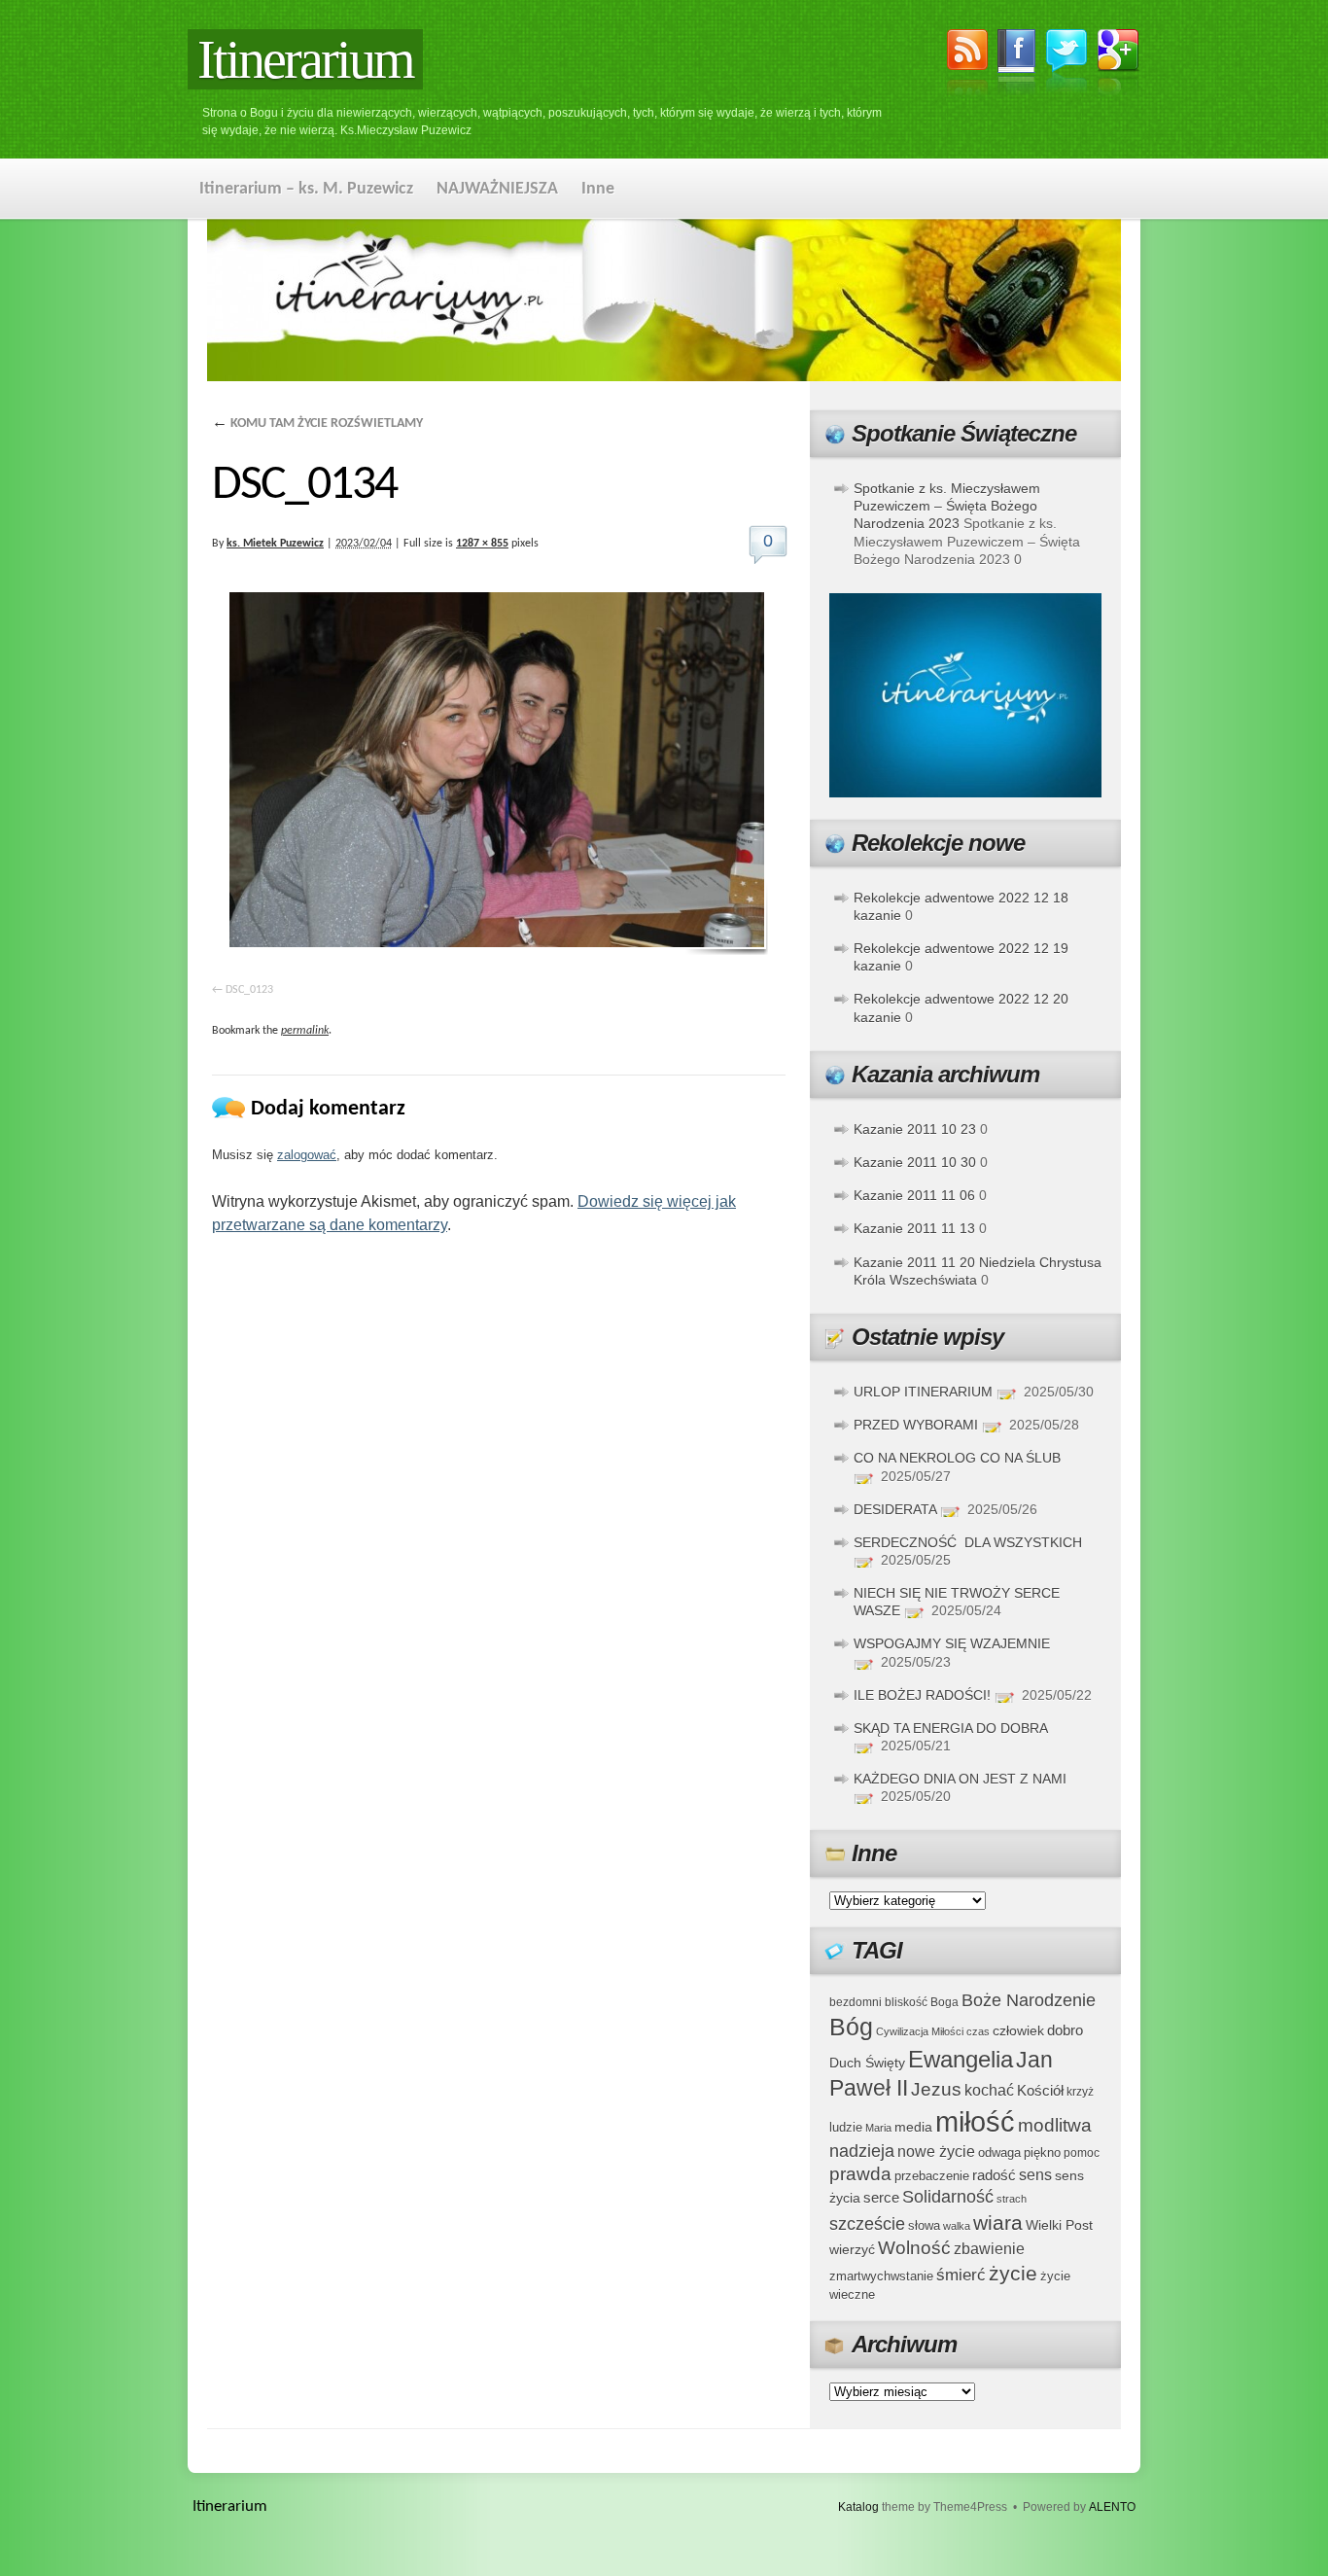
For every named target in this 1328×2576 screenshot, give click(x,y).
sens (1035, 2175)
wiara (998, 2223)
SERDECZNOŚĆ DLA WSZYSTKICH (968, 1542)
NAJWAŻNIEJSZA (497, 189)
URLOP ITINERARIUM (923, 1392)
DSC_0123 (249, 990)
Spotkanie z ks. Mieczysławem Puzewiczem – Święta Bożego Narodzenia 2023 (947, 506)
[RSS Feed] (967, 65)
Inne (598, 189)
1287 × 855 (482, 544)
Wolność (914, 2248)
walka (957, 2226)
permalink (305, 1031)
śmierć (961, 2275)
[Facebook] (1017, 65)
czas (978, 2031)
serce (881, 2197)
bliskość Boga (922, 2002)
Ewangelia (961, 2059)
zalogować (307, 1155)
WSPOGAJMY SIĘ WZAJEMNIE (952, 1643)
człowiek (1018, 2030)
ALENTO (1112, 2507)
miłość (975, 2121)
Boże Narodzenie (1029, 2000)
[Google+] (1118, 65)
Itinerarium (305, 59)
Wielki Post (1059, 2225)
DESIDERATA (895, 1509)
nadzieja (862, 2151)
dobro (1065, 2030)
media (913, 2127)
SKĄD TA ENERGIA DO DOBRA (950, 1728)
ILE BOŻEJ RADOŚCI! (922, 1695)
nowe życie (936, 2151)
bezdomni (856, 2002)
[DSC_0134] (499, 774)
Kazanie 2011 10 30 (915, 1162)
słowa (924, 2226)
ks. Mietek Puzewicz (275, 544)
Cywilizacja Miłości (920, 2031)
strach (1012, 2199)
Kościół (1040, 2090)
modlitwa (1055, 2125)
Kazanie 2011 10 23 (915, 1129)
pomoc (1082, 2153)
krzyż (1080, 2091)
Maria (878, 2128)
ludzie (846, 2127)
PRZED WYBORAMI (916, 1425)
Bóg (851, 2027)
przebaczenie (932, 2176)
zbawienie (989, 2249)
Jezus (936, 2089)
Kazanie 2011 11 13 (914, 1228)
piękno (1042, 2153)
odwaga (999, 2153)
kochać (989, 2090)
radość (994, 2175)
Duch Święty (867, 2063)
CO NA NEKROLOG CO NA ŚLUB (957, 1458)
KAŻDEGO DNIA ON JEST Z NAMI (960, 1779)
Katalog (858, 2507)
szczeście (867, 2224)
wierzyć (852, 2249)
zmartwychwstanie (881, 2276)
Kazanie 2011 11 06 (914, 1195)
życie (1013, 2273)
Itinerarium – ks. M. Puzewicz (306, 189)
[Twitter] (1066, 64)
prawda (860, 2174)
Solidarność (948, 2197)
